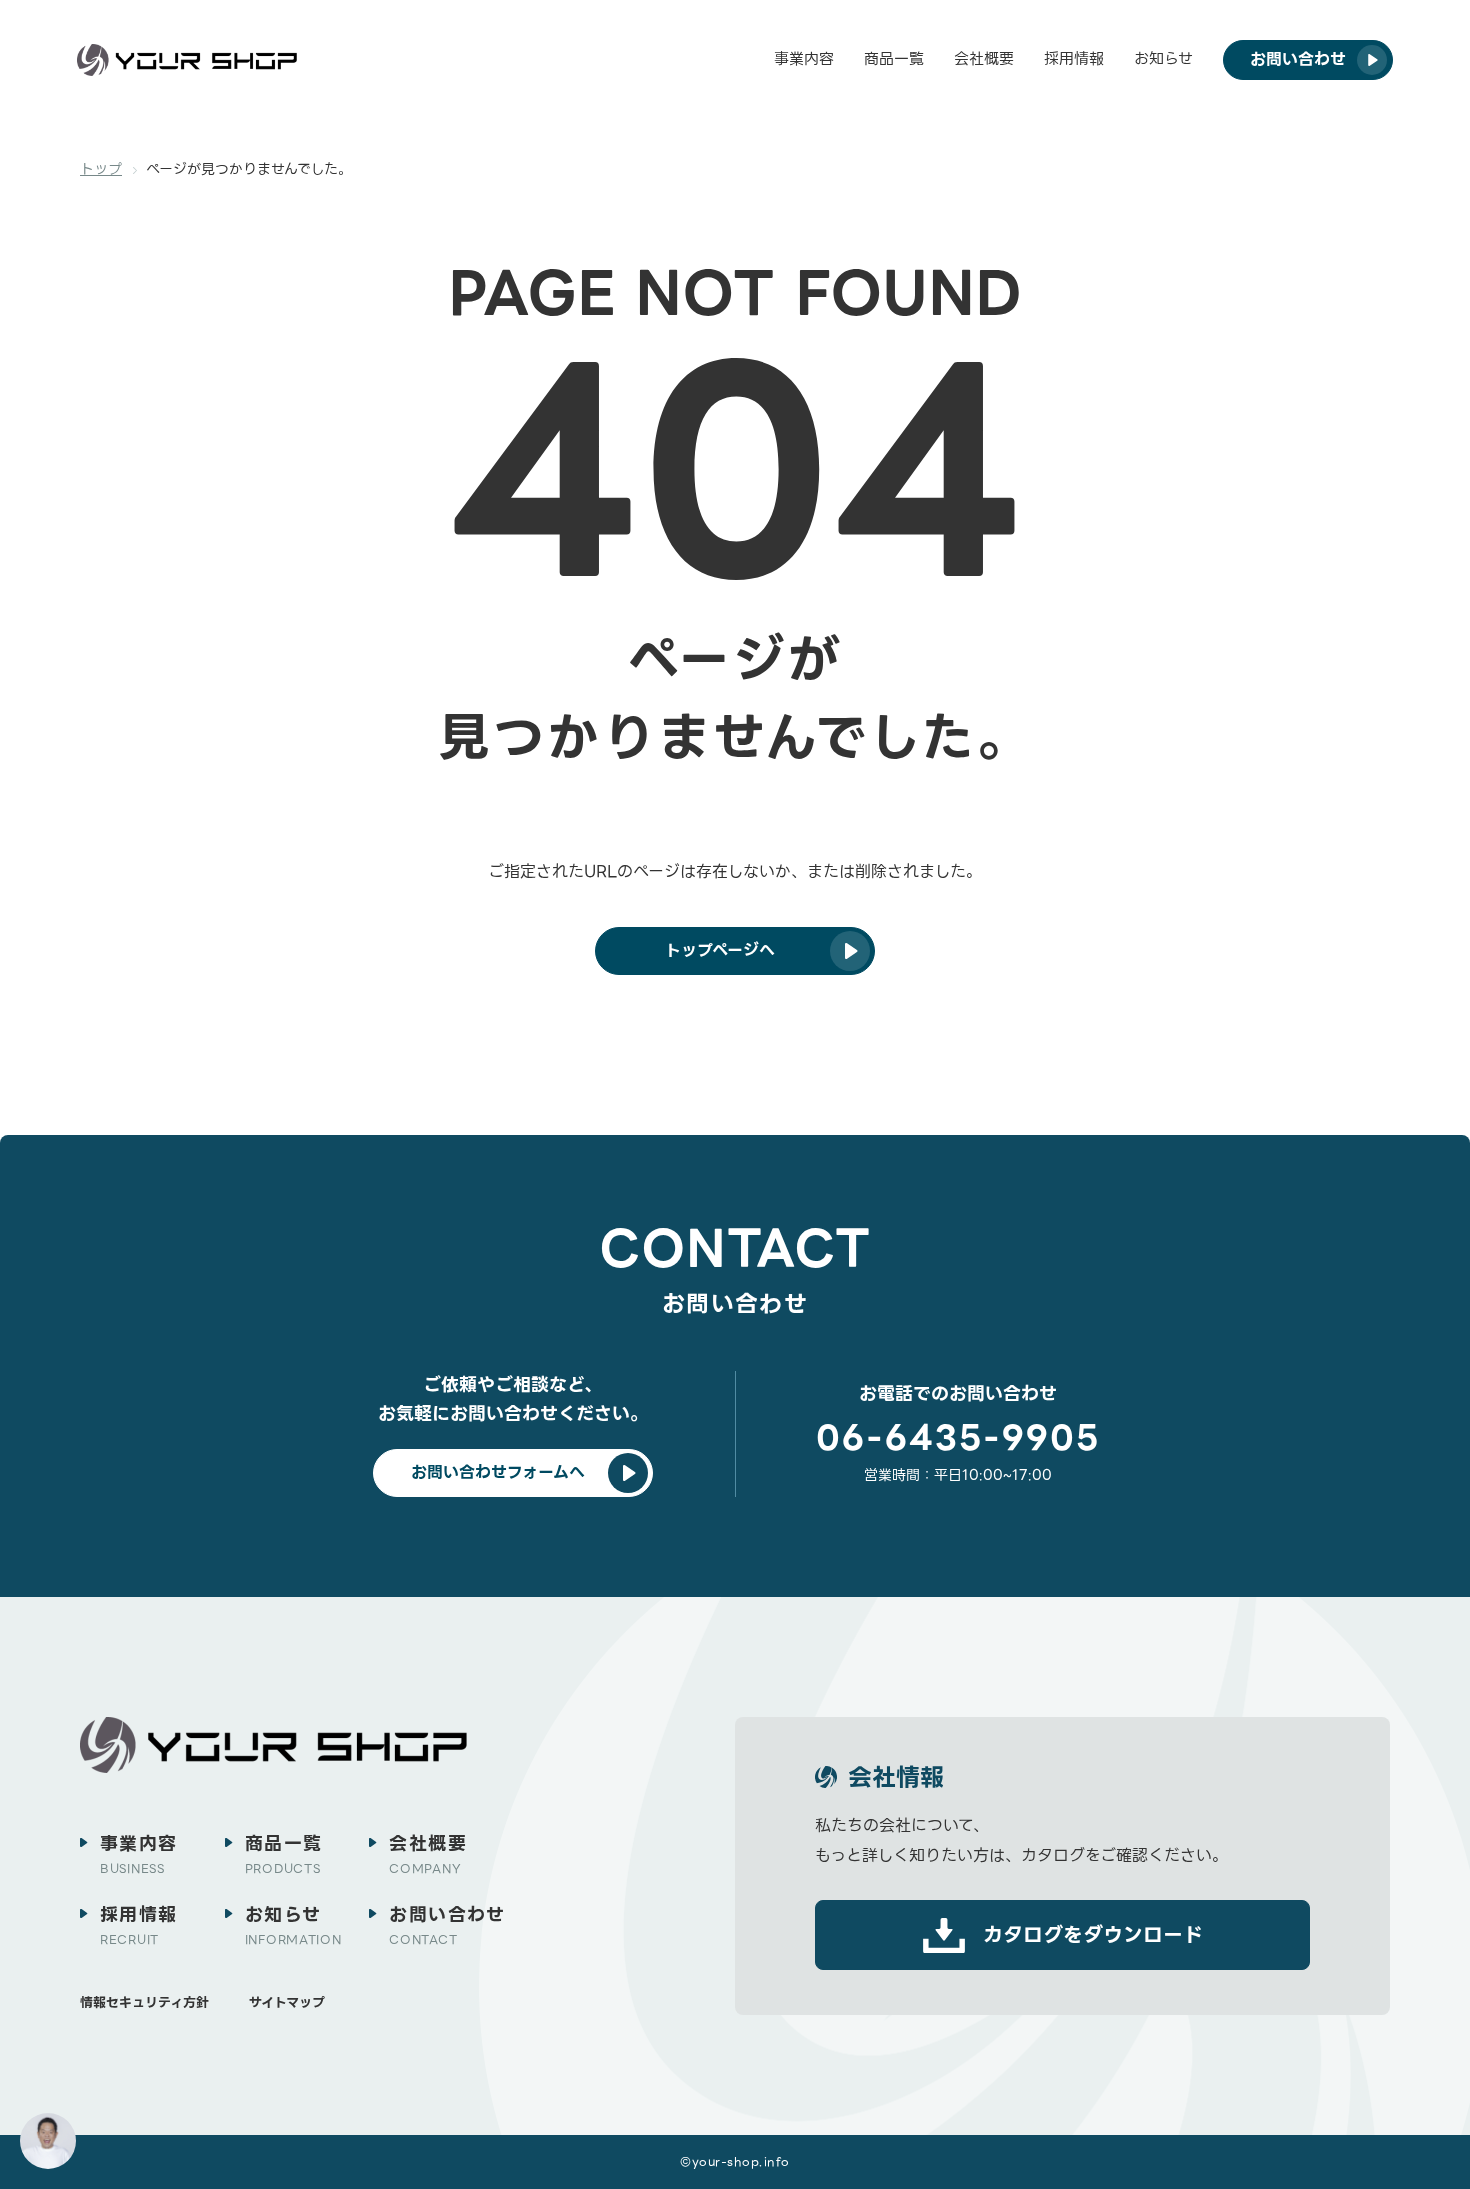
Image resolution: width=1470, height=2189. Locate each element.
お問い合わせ (447, 1925)
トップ (101, 169)
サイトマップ (287, 2002)
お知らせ (1163, 59)
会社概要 (984, 59)
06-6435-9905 (958, 1438)
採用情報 (1074, 59)
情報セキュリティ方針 (144, 2002)
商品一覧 (894, 59)
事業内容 (804, 59)
